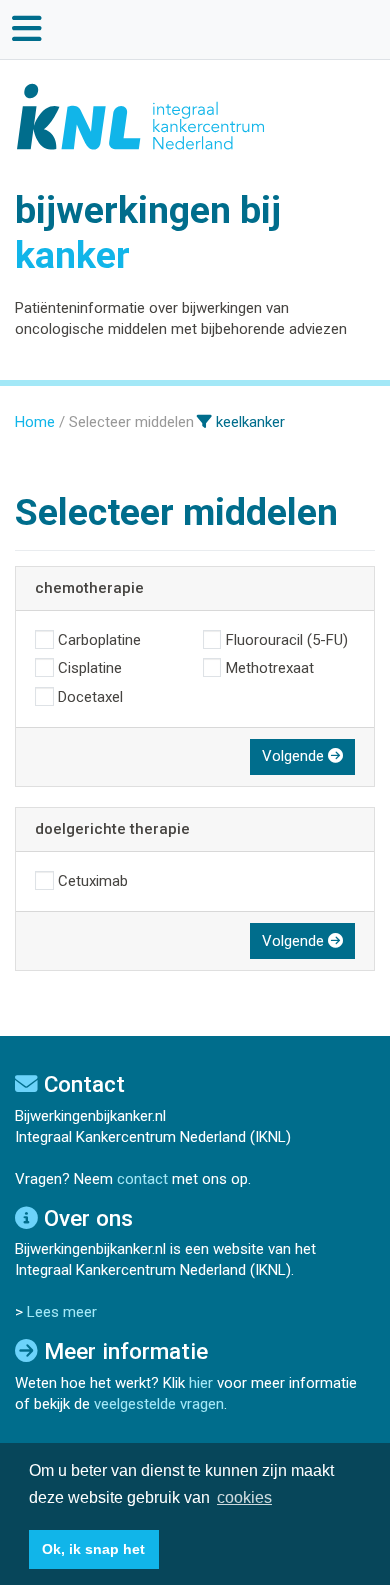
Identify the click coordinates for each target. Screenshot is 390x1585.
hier (201, 1383)
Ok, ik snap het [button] (93, 1549)
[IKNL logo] (142, 116)
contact (142, 1179)
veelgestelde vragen (159, 1404)
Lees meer (62, 1312)
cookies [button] (244, 1497)
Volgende (295, 756)
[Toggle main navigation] (27, 29)
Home (35, 422)
